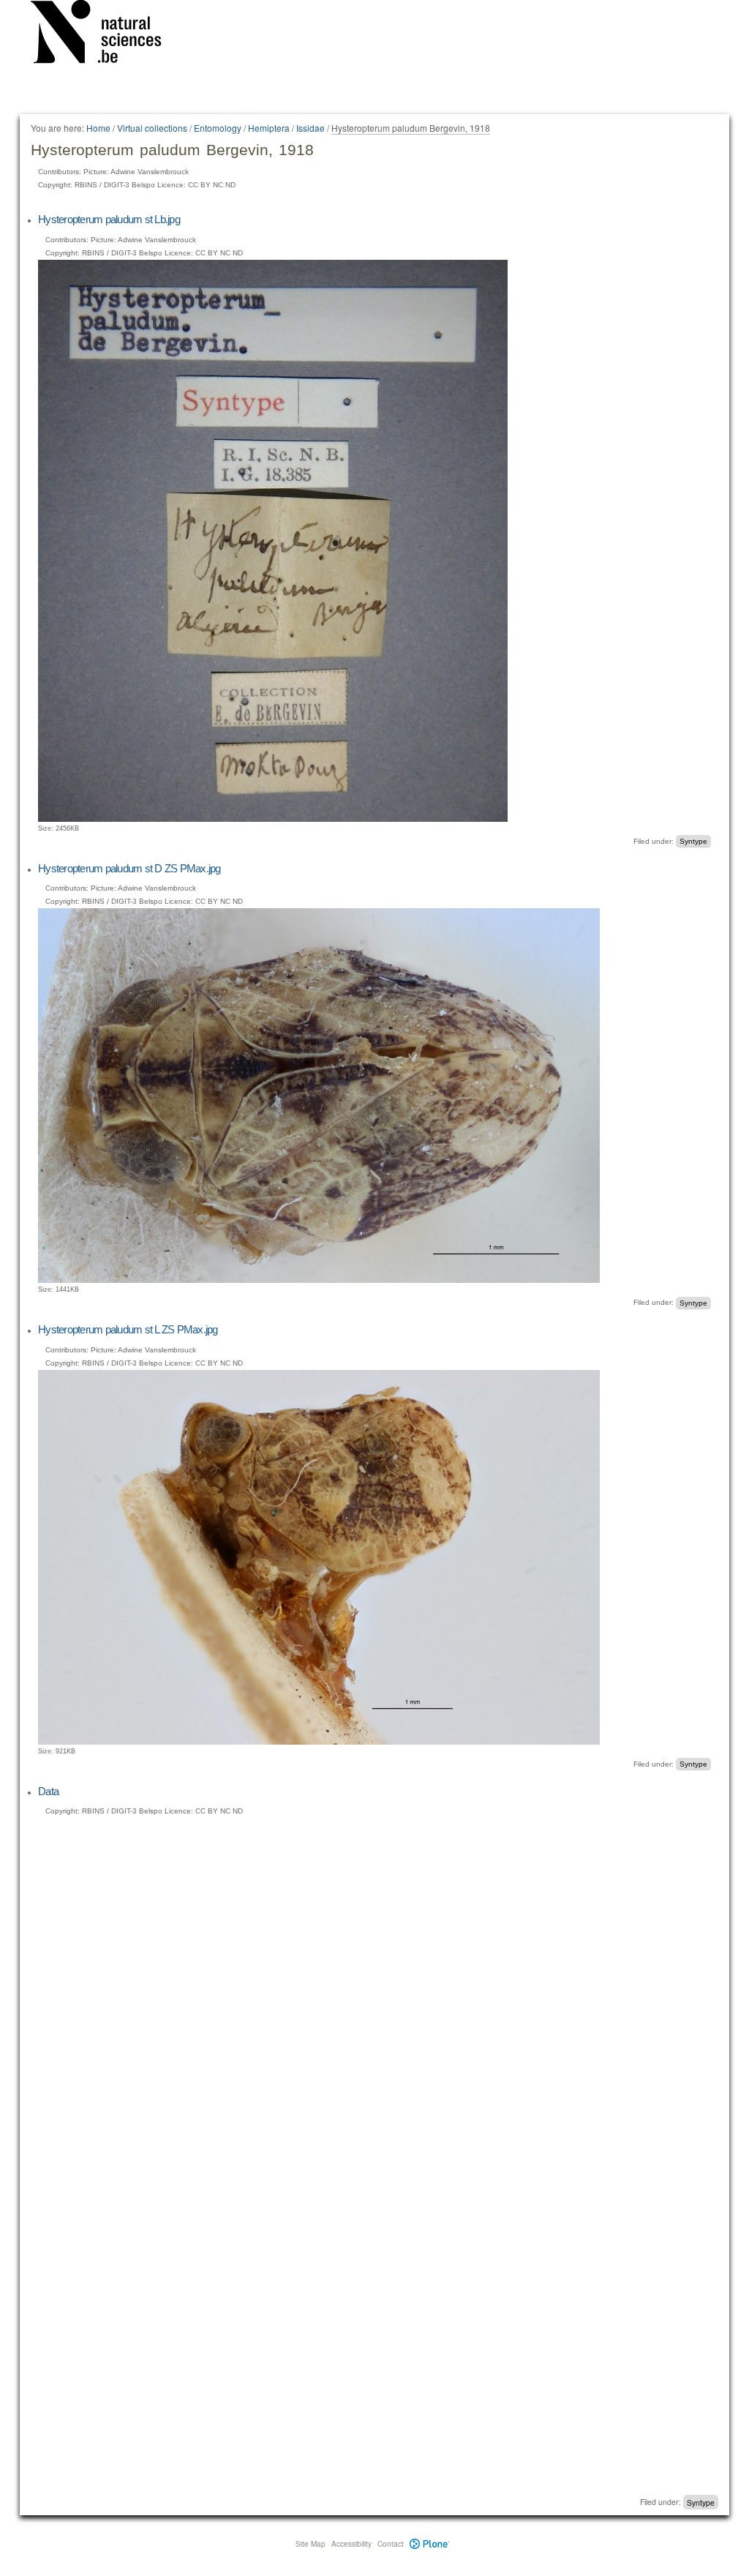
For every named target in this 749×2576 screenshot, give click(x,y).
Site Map (310, 2544)
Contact (391, 2544)
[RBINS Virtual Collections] (105, 34)
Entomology (218, 128)
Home (98, 128)
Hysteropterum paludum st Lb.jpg (109, 219)
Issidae (310, 128)
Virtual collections (152, 128)
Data (48, 1791)
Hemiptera (269, 128)
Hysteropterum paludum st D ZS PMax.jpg (129, 868)
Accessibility (351, 2544)
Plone (430, 2544)
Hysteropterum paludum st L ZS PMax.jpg (128, 1329)
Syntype (693, 841)
